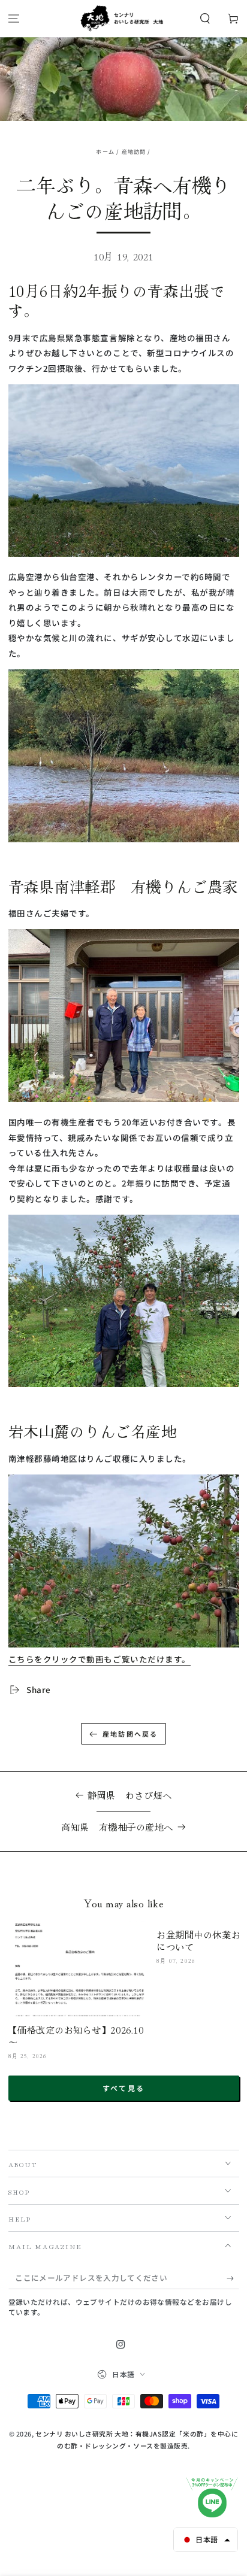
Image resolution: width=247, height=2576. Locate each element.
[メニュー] (14, 19)
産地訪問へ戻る (130, 1734)
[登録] (233, 2278)
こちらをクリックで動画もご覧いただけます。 (100, 1659)
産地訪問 (134, 152)
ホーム (105, 152)
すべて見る (124, 2088)
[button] (205, 19)
